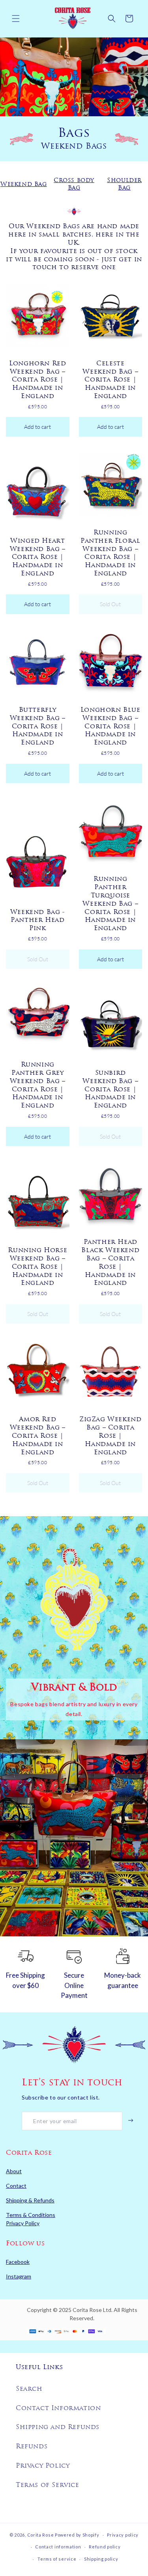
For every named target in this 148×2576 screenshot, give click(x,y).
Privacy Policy (43, 2466)
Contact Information (58, 2408)
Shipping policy (101, 2559)
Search (29, 2389)
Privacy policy (123, 2535)
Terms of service (57, 2559)
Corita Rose (41, 2534)
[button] (16, 19)
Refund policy (105, 2547)
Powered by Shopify (77, 2534)
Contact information (58, 2547)
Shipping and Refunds (58, 2427)
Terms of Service (48, 2485)
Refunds (32, 2447)
